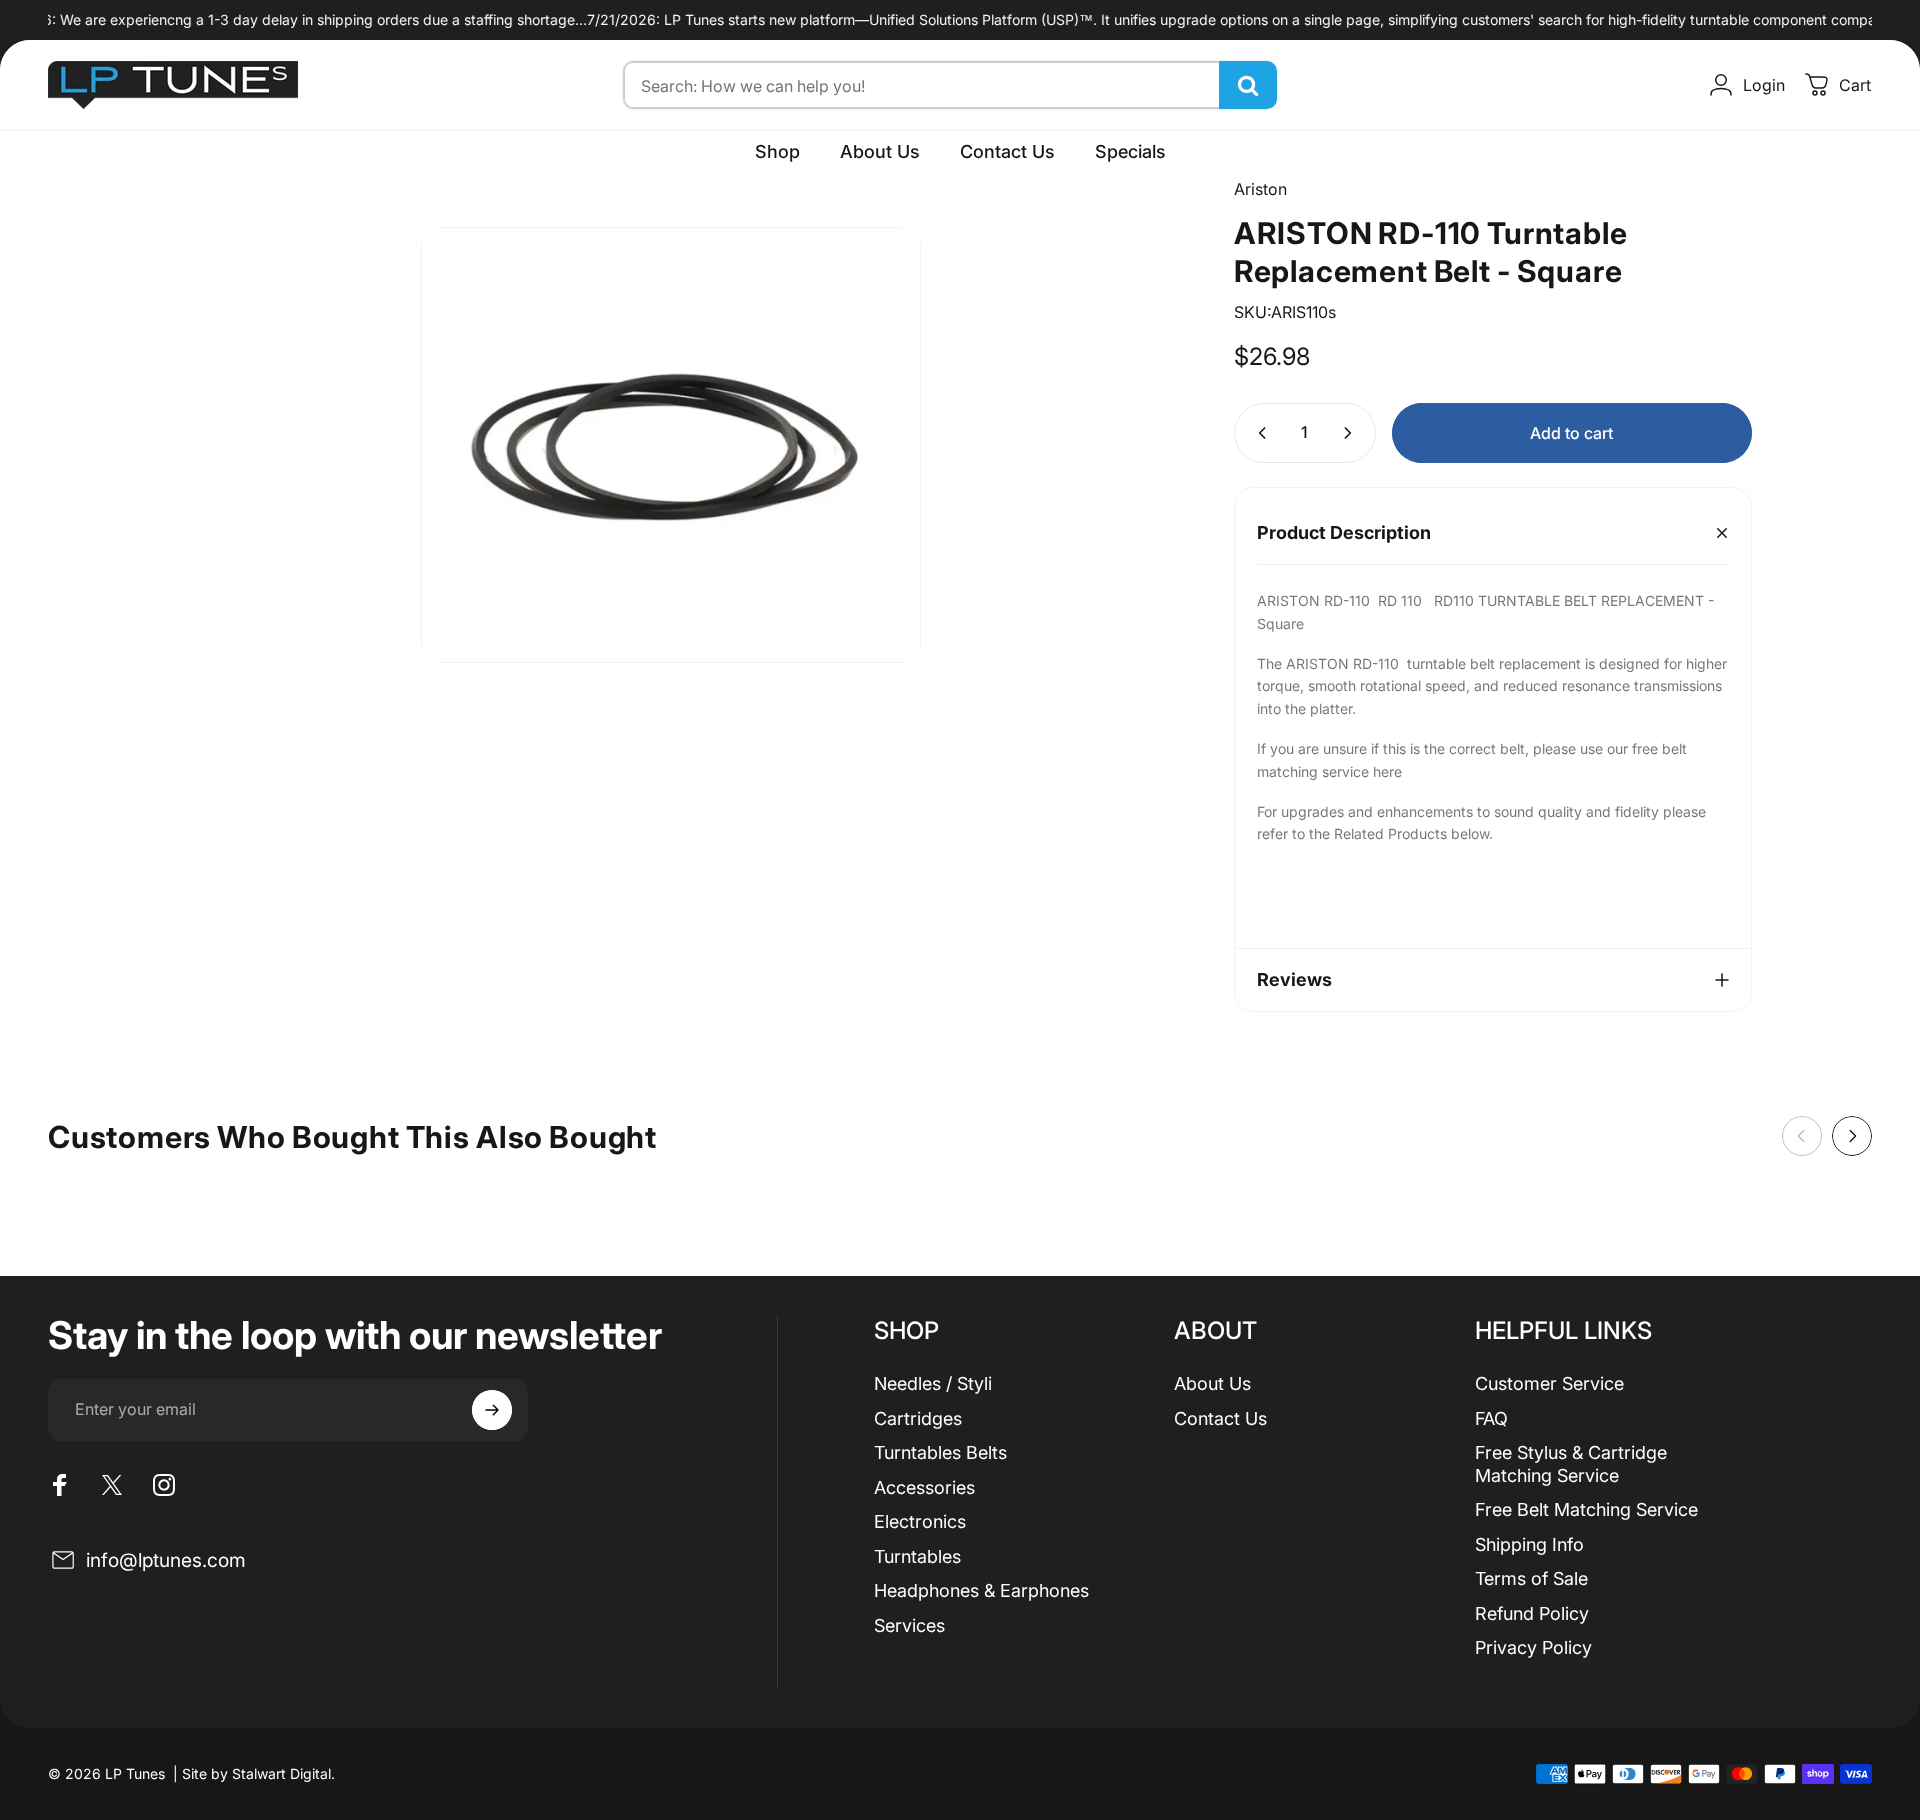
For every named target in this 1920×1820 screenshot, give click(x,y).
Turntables (917, 1556)
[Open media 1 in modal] (671, 445)
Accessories (924, 1487)
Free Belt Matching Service (1586, 1509)
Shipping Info (1529, 1544)
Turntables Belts (940, 1452)
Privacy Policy (1533, 1647)
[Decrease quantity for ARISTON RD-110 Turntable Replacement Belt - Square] (1258, 433)
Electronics (920, 1521)
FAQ (1491, 1418)
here (1387, 771)
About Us (1212, 1383)
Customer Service (1549, 1383)
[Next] (1852, 1136)
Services (909, 1625)
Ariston (1260, 189)
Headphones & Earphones (981, 1590)
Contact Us (1220, 1418)
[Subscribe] (492, 1410)
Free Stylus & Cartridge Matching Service (1571, 1464)
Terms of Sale (1531, 1578)
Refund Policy (1532, 1613)
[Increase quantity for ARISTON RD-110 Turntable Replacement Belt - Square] (1352, 433)
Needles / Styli (933, 1383)
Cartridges (918, 1418)
